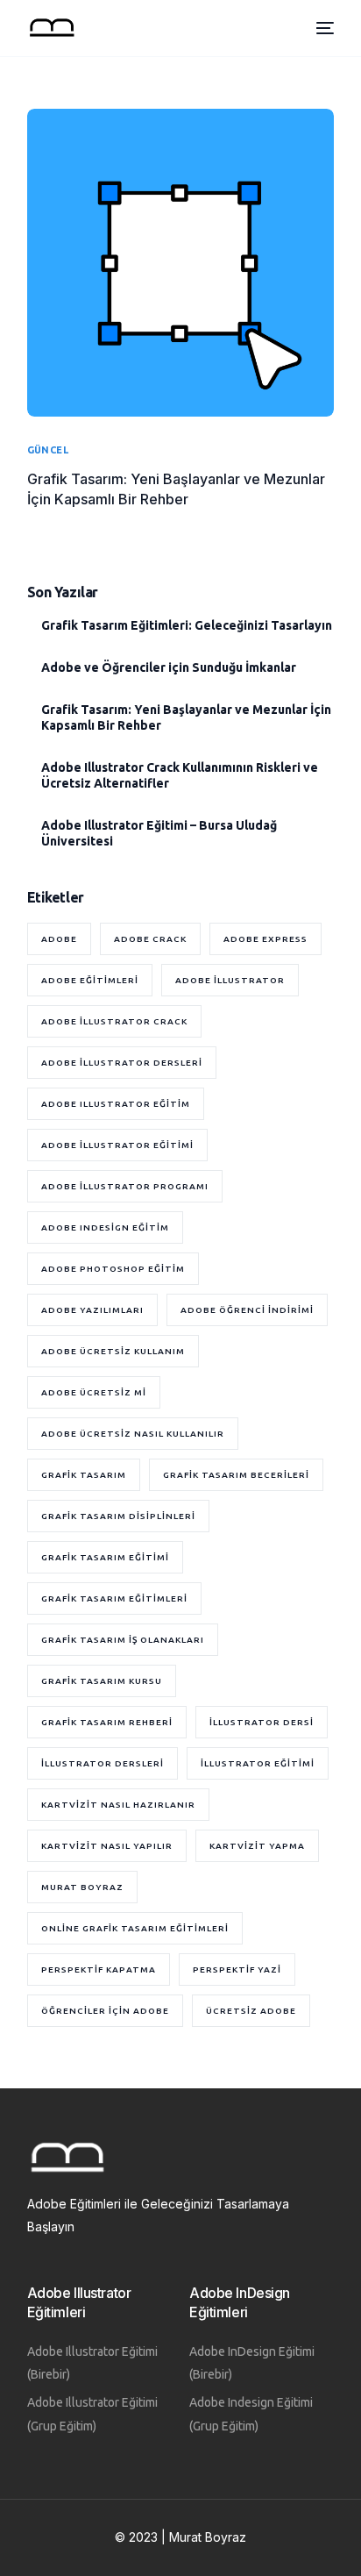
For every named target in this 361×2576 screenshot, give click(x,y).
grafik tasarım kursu (102, 1681)
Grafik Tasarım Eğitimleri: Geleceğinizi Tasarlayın (187, 625)
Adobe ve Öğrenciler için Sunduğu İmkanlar (169, 667)
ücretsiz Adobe (251, 2011)
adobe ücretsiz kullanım (113, 1351)
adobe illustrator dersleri (122, 1063)
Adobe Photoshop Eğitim (113, 1269)
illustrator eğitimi (258, 1763)
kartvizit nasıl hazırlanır (118, 1805)
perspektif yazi (237, 1969)
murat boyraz (82, 1887)
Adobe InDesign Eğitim (105, 1227)
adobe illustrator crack (114, 1021)
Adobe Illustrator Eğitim (116, 1104)
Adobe (59, 939)
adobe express (265, 939)
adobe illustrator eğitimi (117, 1145)
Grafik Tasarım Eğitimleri (114, 1598)
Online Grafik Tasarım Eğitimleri (135, 1928)
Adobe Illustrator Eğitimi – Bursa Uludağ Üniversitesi (159, 833)
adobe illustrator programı (125, 1186)
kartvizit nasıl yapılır (107, 1846)
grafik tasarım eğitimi (105, 1557)
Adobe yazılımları (92, 1310)
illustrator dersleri (103, 1763)
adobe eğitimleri (90, 980)
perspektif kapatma (99, 1969)
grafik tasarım (84, 1475)
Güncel (48, 450)
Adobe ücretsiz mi (94, 1392)
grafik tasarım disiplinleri (118, 1516)
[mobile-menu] (323, 28)
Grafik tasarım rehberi (107, 1722)
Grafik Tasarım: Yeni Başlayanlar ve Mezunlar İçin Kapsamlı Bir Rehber (186, 717)
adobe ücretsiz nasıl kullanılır (133, 1434)
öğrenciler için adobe (105, 2011)
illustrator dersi (262, 1722)
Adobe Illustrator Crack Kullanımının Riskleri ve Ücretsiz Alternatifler (180, 775)
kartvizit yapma (257, 1846)
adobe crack (150, 939)
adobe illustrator (230, 980)
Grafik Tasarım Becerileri (236, 1475)
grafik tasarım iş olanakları (123, 1640)
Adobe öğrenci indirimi (247, 1310)
